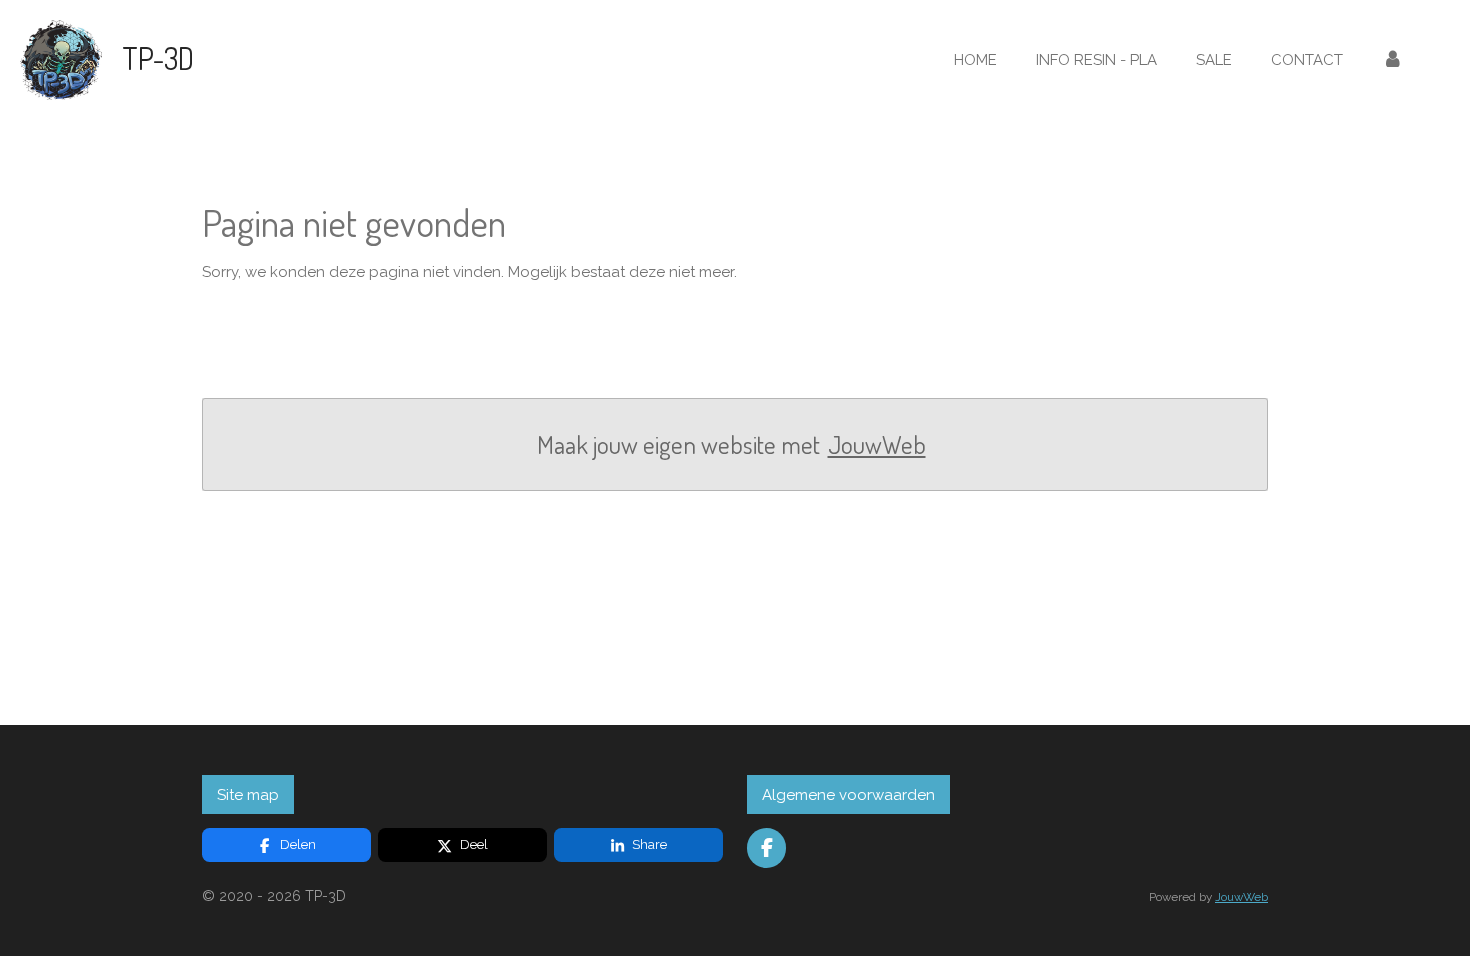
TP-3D (158, 58)
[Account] (1392, 60)
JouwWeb (877, 444)
